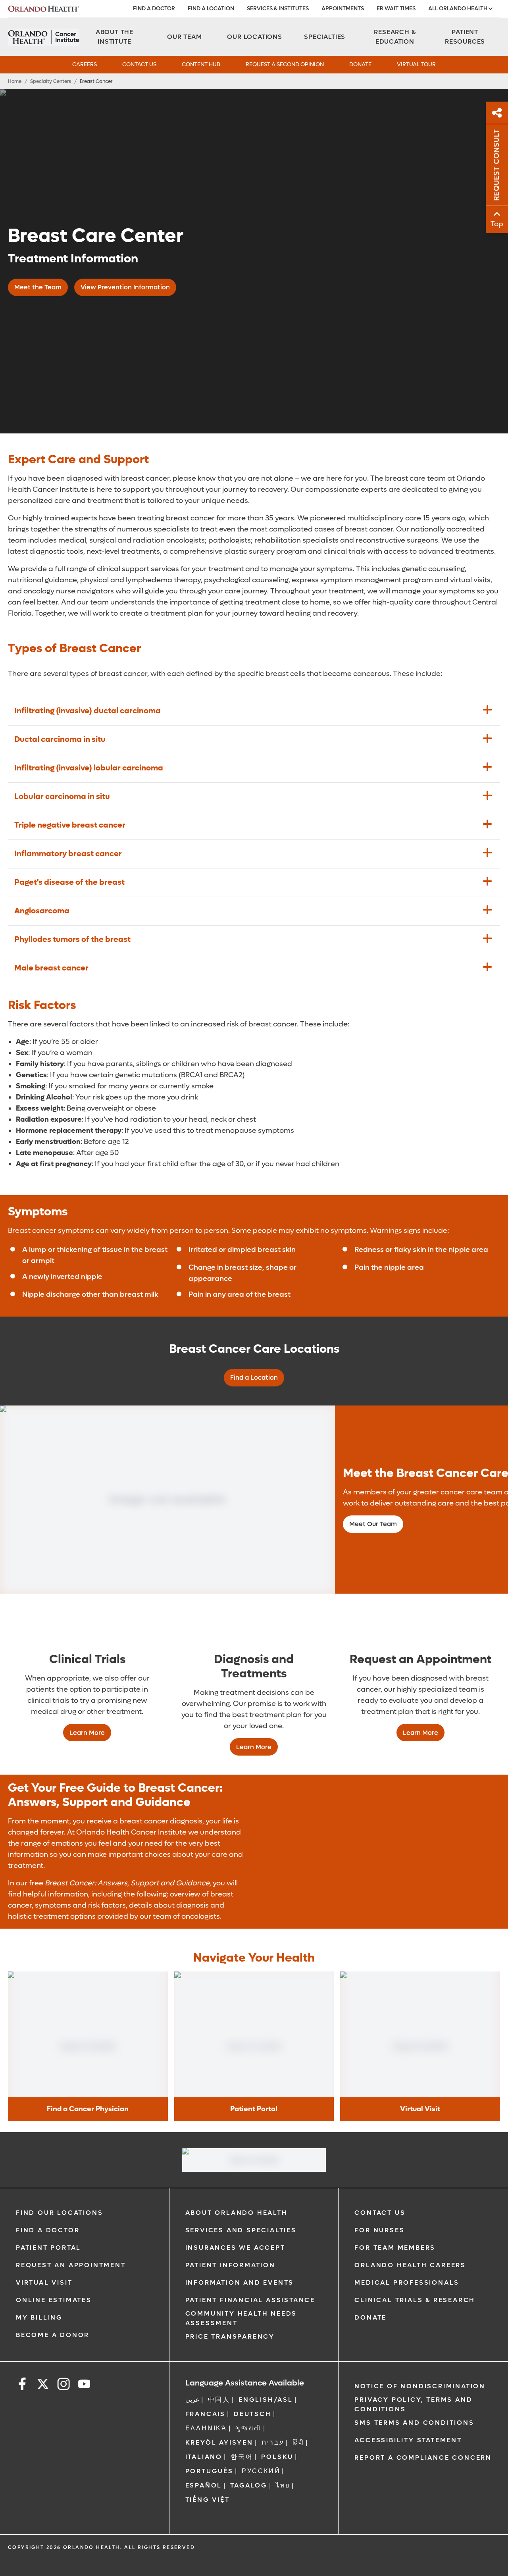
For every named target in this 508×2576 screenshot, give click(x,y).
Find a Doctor (154, 9)
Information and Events (240, 2282)
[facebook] (22, 2385)
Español (204, 2485)
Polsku (277, 2457)
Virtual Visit (44, 2282)
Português (209, 2471)
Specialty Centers (51, 81)
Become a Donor (53, 2335)
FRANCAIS (205, 2414)
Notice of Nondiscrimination (420, 2386)
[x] (43, 2385)
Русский (261, 2471)
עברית (273, 2442)
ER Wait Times (396, 9)
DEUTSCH (253, 2414)
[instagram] (63, 2385)
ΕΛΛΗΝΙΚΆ (206, 2428)
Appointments (343, 9)
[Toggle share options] (497, 113)
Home (15, 81)
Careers (85, 64)
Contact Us (139, 64)
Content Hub (201, 64)
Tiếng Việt (208, 2500)
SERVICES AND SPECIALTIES (241, 2230)
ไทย (283, 2485)
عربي (192, 2400)
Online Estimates (54, 2300)
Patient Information (230, 2265)
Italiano (204, 2457)
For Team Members (395, 2248)
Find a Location (211, 9)
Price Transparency (230, 2336)
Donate (360, 64)
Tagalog (249, 2485)
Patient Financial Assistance (250, 2300)
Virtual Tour (416, 64)
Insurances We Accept (235, 2248)
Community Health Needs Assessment (241, 2318)
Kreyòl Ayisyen (219, 2442)
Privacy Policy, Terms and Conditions (413, 2404)
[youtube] (84, 2385)
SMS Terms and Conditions (414, 2423)
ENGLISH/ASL (266, 2400)
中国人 (219, 2400)
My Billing (39, 2317)
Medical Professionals (407, 2282)
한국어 (242, 2457)
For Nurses (379, 2230)
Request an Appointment (71, 2265)
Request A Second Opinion (285, 64)
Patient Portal (48, 2248)
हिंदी (298, 2442)
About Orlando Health (237, 2213)
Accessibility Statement (408, 2440)
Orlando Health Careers (410, 2265)
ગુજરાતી (248, 2428)
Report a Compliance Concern (423, 2458)
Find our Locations (59, 2213)
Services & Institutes (278, 9)
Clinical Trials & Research (415, 2300)
